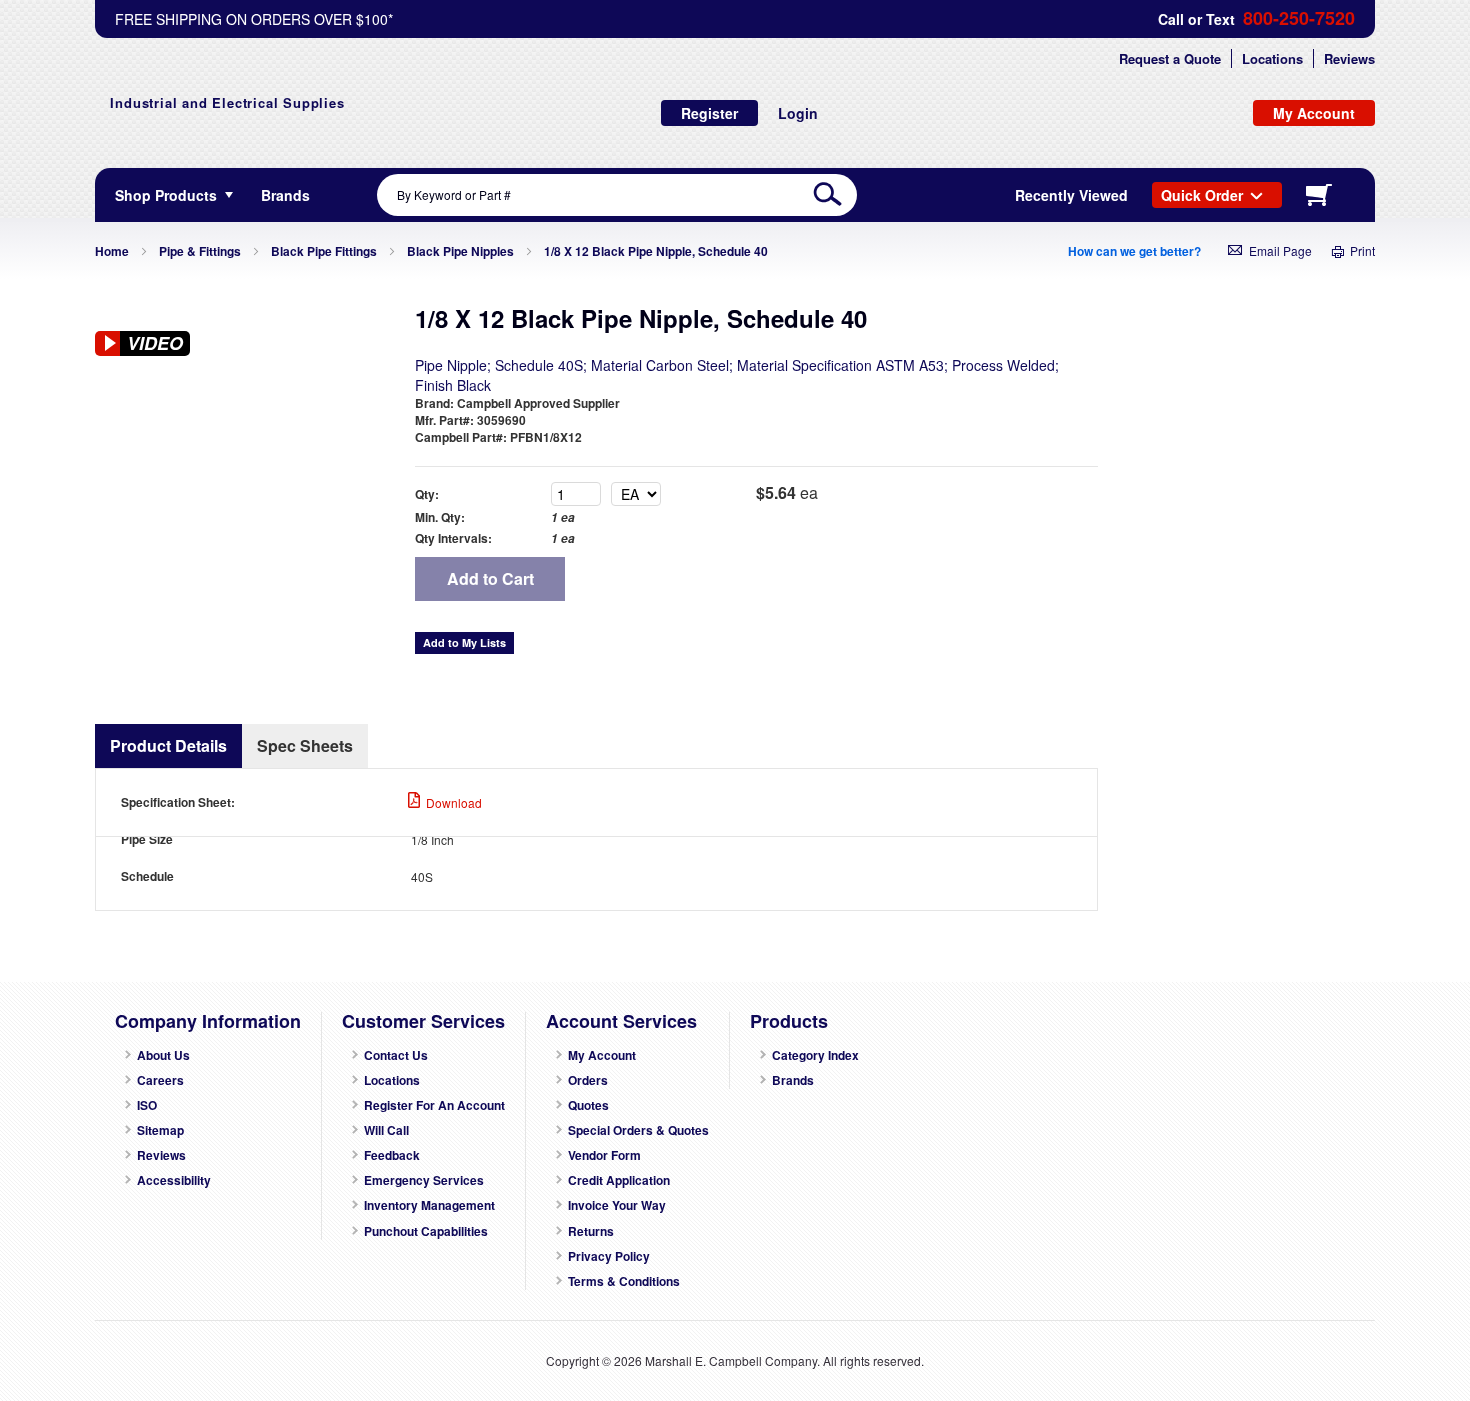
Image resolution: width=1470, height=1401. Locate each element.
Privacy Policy (609, 1256)
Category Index (815, 1055)
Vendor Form (604, 1155)
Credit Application (619, 1180)
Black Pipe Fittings (324, 251)
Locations (1272, 58)
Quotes (588, 1105)
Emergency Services (424, 1180)
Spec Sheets (305, 745)
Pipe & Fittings (200, 251)
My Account (602, 1055)
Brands (793, 1080)
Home (112, 251)
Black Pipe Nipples (460, 251)
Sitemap (160, 1130)
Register (709, 113)
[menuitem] (285, 195)
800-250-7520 (1299, 18)
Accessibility (174, 1180)
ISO (147, 1105)
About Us (163, 1055)
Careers (160, 1080)
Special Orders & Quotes (638, 1130)
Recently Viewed (1071, 195)
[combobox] (617, 195)
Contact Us (396, 1055)
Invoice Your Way (617, 1205)
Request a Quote (1170, 58)
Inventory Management (429, 1205)
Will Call (386, 1130)
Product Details (168, 745)
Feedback (392, 1155)
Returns (591, 1231)
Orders (588, 1080)
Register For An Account (434, 1105)
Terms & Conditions (624, 1281)
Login (798, 113)
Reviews (1349, 58)
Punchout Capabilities (426, 1231)
